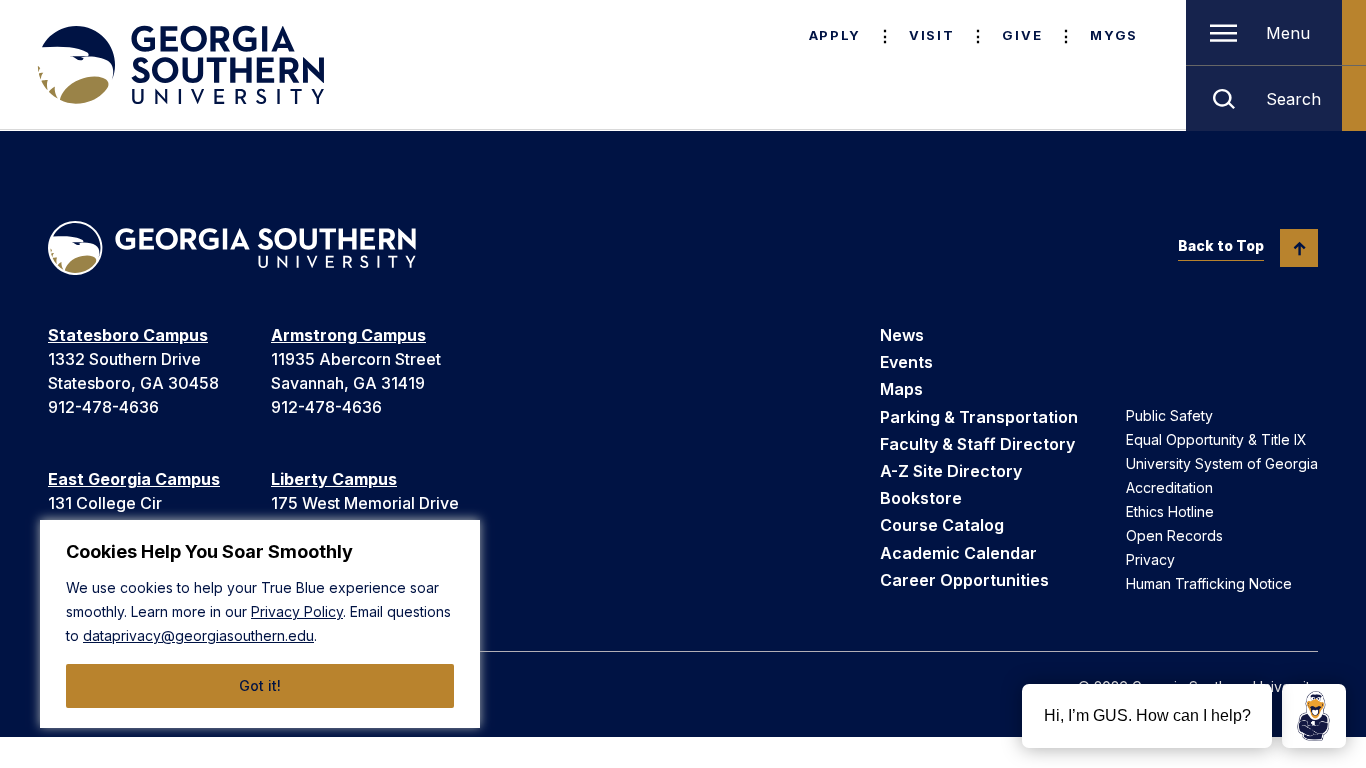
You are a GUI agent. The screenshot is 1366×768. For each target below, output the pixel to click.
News (902, 335)
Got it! (260, 685)
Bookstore (921, 498)
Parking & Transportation (979, 417)
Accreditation (1169, 487)
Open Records (1174, 535)
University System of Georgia (1222, 463)
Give (1022, 35)
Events (906, 362)
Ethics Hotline (1170, 511)
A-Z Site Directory (951, 471)
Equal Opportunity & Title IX (1216, 439)
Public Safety (1169, 415)
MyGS (1114, 35)
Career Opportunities (964, 580)
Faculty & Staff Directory (977, 444)
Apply (835, 35)
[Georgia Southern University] (179, 65)
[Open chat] (1314, 716)
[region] (260, 624)
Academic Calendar (958, 553)
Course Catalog (942, 525)
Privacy (1150, 559)
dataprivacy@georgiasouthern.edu (198, 635)
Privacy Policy (297, 611)
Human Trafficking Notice (1209, 583)
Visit (931, 35)
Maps (901, 389)
